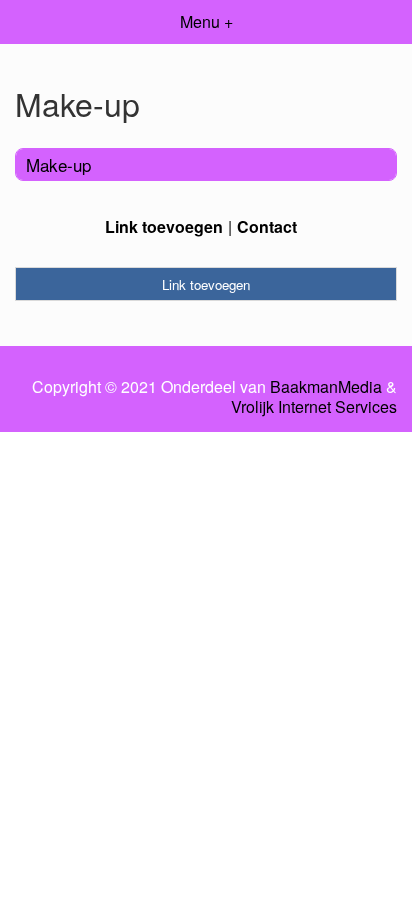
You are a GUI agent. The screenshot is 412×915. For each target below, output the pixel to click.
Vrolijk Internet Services (314, 407)
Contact (267, 226)
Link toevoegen (164, 226)
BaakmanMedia (326, 387)
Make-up (58, 164)
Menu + (206, 21)
